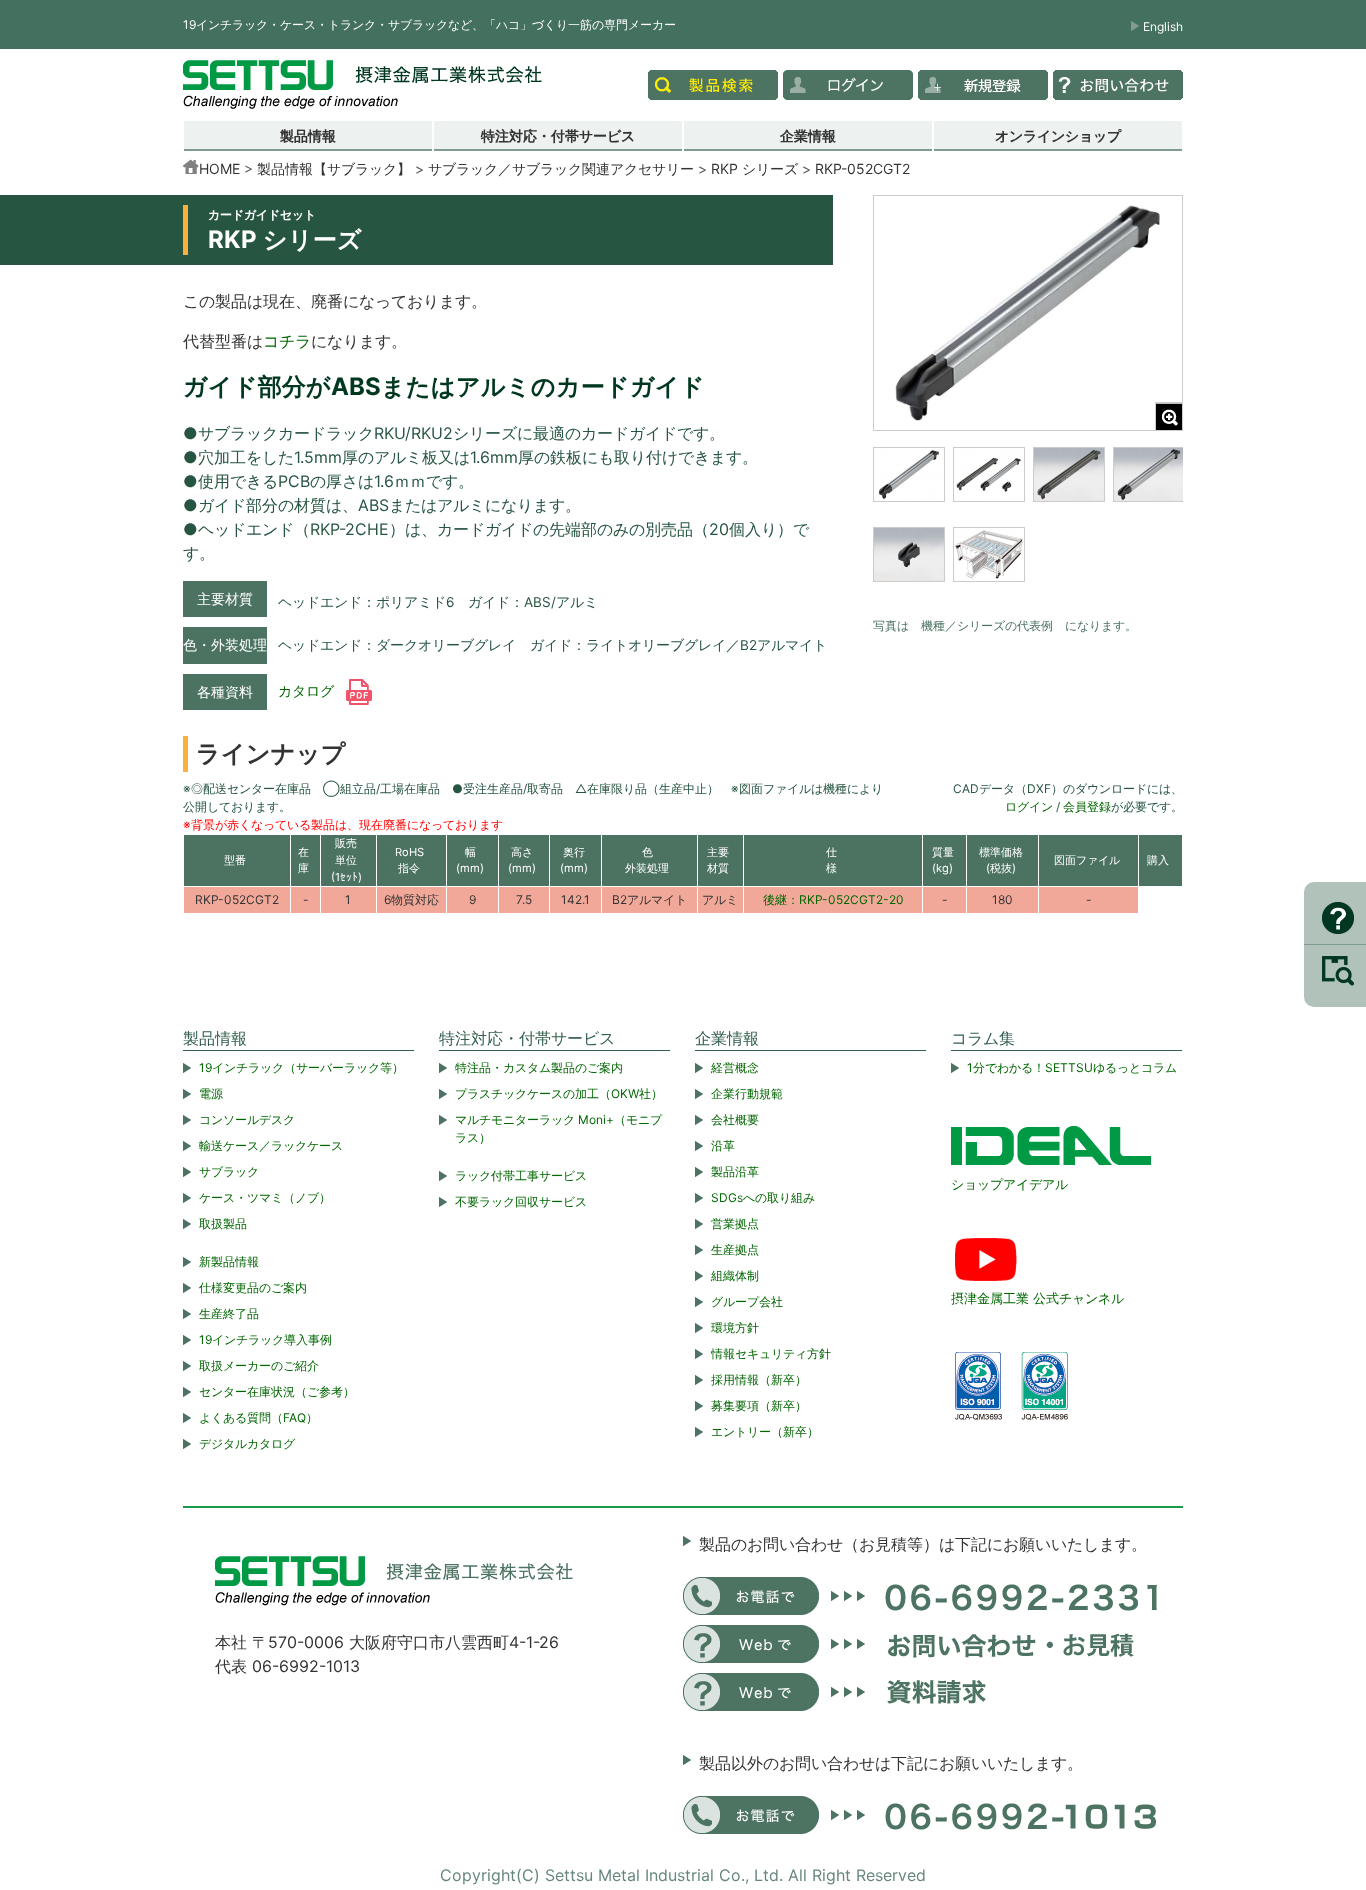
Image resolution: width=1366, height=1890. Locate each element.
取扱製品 (223, 1223)
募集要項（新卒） (759, 1405)
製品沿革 (735, 1171)
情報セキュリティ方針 (771, 1353)
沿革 (723, 1145)
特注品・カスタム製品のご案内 (539, 1067)
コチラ (287, 341)
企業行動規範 (747, 1093)
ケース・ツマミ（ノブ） (265, 1197)
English (1163, 26)
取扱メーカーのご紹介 (259, 1365)
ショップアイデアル (1009, 1184)
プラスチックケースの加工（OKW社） (559, 1093)
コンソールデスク (247, 1119)
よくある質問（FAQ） (258, 1417)
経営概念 (735, 1067)
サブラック (229, 1171)
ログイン (1029, 806)
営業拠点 (735, 1223)
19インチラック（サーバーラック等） (301, 1067)
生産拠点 (735, 1249)
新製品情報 (229, 1261)
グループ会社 (747, 1301)
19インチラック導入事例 (265, 1339)
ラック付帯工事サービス (521, 1175)
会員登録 (1087, 806)
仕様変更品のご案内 (253, 1287)
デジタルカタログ (247, 1443)
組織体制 (735, 1275)
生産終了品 (229, 1313)
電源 (211, 1093)
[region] (1028, 527)
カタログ (308, 691)
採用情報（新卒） (759, 1379)
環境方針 (735, 1327)
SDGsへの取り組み (763, 1197)
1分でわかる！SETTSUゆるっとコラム (1072, 1067)
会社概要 (735, 1119)
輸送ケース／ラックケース (271, 1145)
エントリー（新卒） (765, 1431)
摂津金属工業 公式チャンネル (1037, 1298)
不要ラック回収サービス (521, 1201)
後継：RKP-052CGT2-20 (833, 899)
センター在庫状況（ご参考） (277, 1391)
